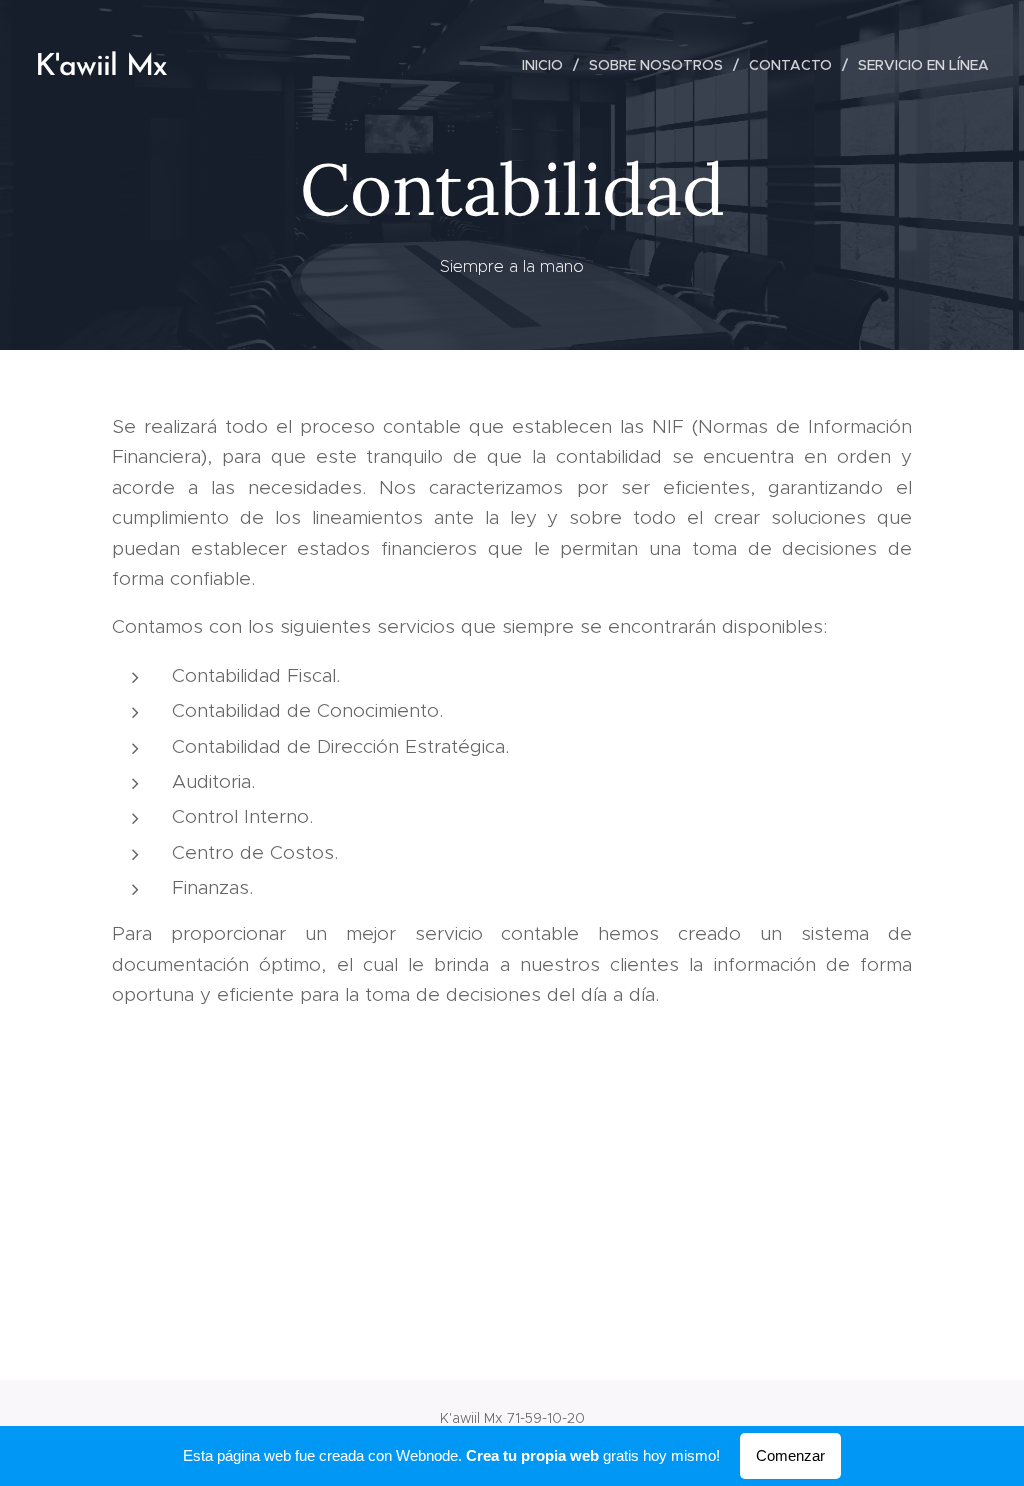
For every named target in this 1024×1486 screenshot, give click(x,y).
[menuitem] (548, 65)
